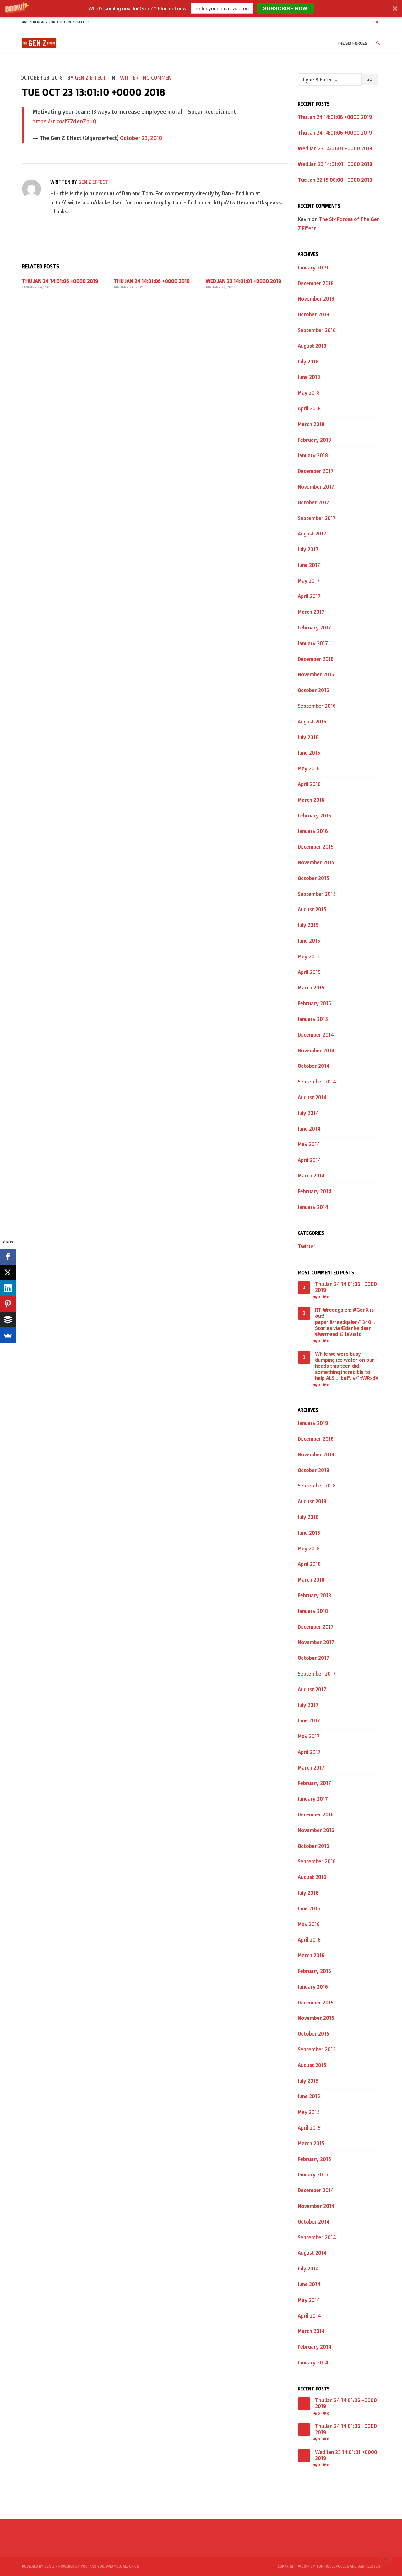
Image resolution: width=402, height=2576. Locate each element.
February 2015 (314, 1003)
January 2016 (313, 831)
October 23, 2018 (141, 138)
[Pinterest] (8, 1304)
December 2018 (316, 283)
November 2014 (316, 1050)
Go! (370, 79)
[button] (201, 8)
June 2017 (309, 565)
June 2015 (309, 941)
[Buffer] (8, 1320)
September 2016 (317, 706)
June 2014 (309, 1129)
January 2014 (313, 1207)
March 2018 (311, 424)
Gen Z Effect (90, 78)
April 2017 (309, 596)
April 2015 (309, 972)
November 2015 (316, 862)
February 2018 (314, 440)
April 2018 (309, 408)
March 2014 (311, 1176)
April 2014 (309, 1160)
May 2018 (309, 393)
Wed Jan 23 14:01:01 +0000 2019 (243, 281)
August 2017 (312, 534)
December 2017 (316, 471)
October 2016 (313, 690)
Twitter (128, 78)
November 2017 (316, 487)
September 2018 (317, 330)
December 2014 (316, 1035)
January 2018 (313, 455)
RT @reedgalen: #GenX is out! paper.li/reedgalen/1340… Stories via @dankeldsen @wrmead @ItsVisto (345, 1322)
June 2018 (309, 377)
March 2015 (311, 988)
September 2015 (317, 894)
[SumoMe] (8, 1335)
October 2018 (313, 314)
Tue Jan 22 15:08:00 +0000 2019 (335, 180)
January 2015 (313, 1019)
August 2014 (312, 1097)
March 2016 (311, 800)
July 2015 (308, 925)
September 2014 (317, 1082)
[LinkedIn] (8, 1288)
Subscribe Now (285, 8)
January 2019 (313, 268)
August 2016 (312, 722)
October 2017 (313, 502)
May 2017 (309, 581)
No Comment (159, 78)
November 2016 (316, 674)
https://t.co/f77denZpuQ (64, 121)
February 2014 (315, 1191)
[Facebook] (8, 1257)
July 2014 (308, 1113)
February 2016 (314, 816)
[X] (8, 1272)
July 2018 (308, 362)
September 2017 (317, 518)
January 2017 (313, 643)
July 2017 (308, 549)
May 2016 (309, 768)
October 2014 (314, 1066)
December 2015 (316, 847)
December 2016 (316, 659)
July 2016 (308, 737)
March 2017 (311, 612)
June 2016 (309, 753)
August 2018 (312, 346)
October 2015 (313, 878)
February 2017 (314, 628)
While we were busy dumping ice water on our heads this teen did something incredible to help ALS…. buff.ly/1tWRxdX (347, 1366)
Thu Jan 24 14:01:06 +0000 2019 (60, 281)
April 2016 (309, 784)
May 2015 (309, 956)
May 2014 (309, 1144)
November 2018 (316, 299)
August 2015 (312, 909)
